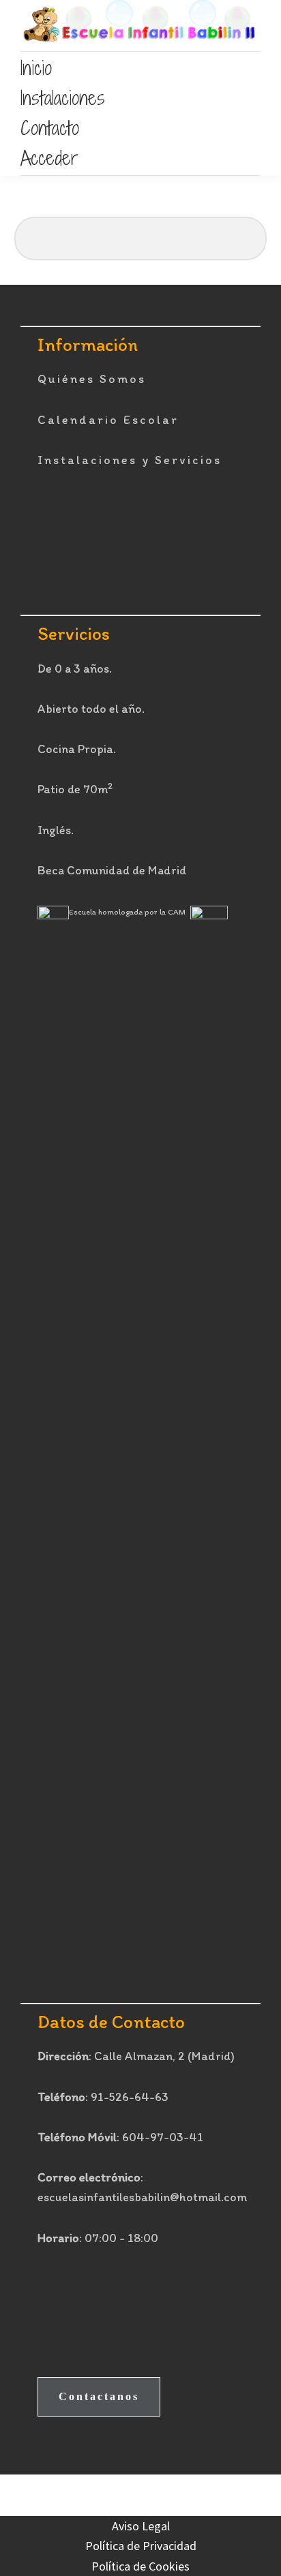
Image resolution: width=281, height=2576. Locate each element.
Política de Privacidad (141, 2546)
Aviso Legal (141, 2526)
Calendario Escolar (108, 420)
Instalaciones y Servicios (130, 460)
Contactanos (99, 2396)
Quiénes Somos (92, 379)
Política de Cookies (140, 2566)
